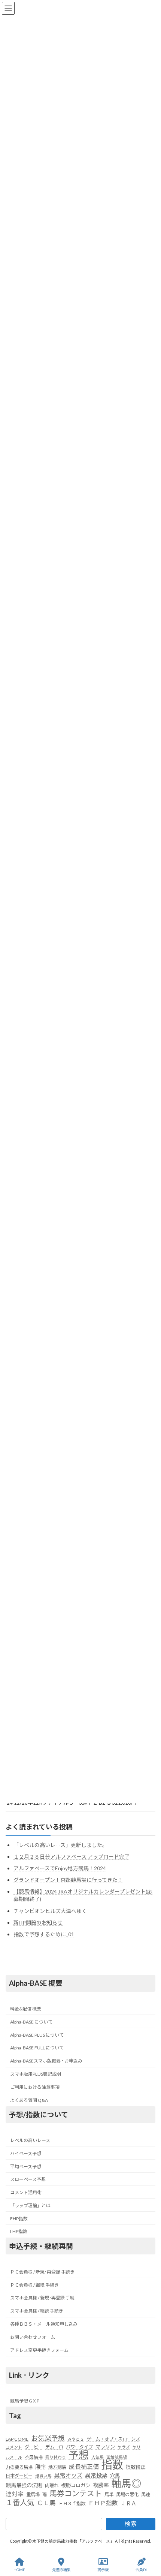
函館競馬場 (117, 2457)
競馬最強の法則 (24, 2485)
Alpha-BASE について (31, 2022)
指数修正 (136, 2467)
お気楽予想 (48, 2438)
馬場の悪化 (127, 2495)
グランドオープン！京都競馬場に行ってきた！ (68, 1880)
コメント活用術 (26, 2192)
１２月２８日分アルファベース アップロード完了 (72, 1857)
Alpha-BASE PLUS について (37, 2035)
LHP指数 (19, 2232)
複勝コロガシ (76, 2485)
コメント (14, 2447)
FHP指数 (19, 2219)
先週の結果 (61, 2570)
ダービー (34, 2447)
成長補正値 (84, 2467)
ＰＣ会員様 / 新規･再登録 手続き (42, 2272)
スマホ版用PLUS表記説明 (36, 2074)
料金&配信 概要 (26, 2009)
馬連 (146, 2495)
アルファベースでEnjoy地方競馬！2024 (60, 1868)
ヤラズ (124, 2447)
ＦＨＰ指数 (103, 2503)
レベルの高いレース (30, 2140)
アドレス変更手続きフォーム (39, 2350)
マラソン (105, 2447)
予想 (79, 2455)
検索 (131, 2524)
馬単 (109, 2495)
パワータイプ (79, 2447)
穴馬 (115, 2476)
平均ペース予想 (26, 2167)
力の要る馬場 (19, 2467)
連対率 (15, 2494)
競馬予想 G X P (25, 2401)
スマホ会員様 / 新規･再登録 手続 (42, 2298)
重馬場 (33, 2495)
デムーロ (54, 2447)
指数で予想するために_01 (44, 1934)
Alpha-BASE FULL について (37, 2048)
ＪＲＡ (128, 2503)
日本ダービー (19, 2476)
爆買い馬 (43, 2476)
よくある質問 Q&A (29, 2100)
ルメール (14, 2457)
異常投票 (96, 2475)
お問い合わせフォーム (33, 2337)
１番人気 (20, 2503)
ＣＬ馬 (46, 2503)
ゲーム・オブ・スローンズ (113, 2439)
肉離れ (52, 2485)
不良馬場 (34, 2457)
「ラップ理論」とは (30, 2206)
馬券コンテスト (76, 2494)
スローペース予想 (28, 2179)
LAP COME (17, 2439)
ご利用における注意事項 (35, 2087)
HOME (19, 2570)
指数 (112, 2465)
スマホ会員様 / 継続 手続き (37, 2311)
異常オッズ (68, 2475)
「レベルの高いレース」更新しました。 (60, 1845)
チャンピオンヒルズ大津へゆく (50, 1911)
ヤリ (137, 2447)
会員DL (142, 2570)
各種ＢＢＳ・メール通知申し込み (44, 2324)
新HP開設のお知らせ (38, 1923)
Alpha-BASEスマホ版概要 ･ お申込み (46, 2061)
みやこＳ (76, 2439)
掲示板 (103, 2570)
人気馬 (98, 2457)
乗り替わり (56, 2457)
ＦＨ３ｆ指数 (72, 2503)
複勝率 (101, 2485)
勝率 (40, 2467)
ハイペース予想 (26, 2153)
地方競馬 (57, 2467)
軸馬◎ (126, 2483)
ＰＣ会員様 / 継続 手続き (34, 2285)
